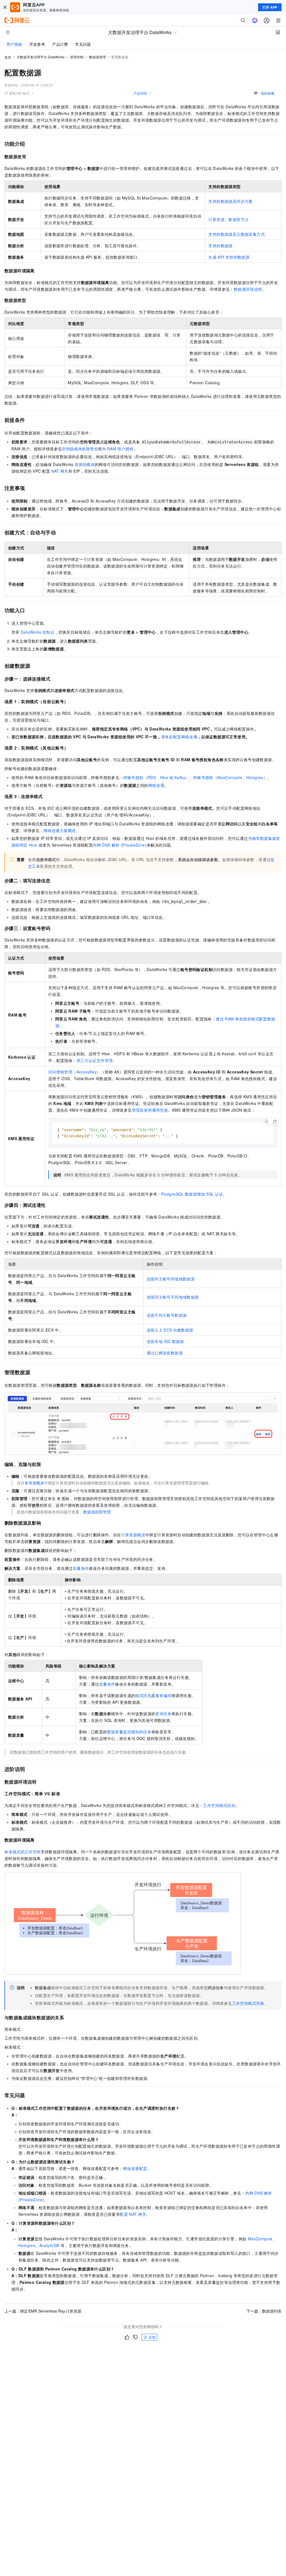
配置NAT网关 (133, 2214)
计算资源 (216, 219)
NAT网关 (60, 471)
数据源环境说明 (248, 289)
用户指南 (14, 44)
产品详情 (140, 93)
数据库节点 (239, 219)
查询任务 (163, 1714)
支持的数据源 (220, 246)
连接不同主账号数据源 (167, 1315)
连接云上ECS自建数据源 (170, 1330)
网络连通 (156, 785)
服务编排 (163, 1695)
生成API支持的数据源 (229, 257)
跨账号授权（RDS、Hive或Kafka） (156, 777)
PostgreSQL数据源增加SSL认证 (192, 1194)
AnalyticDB (49, 2245)
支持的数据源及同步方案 (230, 201)
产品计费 (60, 44)
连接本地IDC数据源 (165, 1341)
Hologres (27, 2245)
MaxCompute (260, 2239)
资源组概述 (85, 464)
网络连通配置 (135, 2168)
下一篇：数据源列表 (264, 2311)
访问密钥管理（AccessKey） (75, 1072)
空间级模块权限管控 (80, 449)
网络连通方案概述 (60, 830)
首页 (8, 57)
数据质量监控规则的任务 (129, 1732)
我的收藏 (268, 93)
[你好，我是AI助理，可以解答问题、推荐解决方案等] (255, 20)
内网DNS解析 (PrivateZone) (120, 845)
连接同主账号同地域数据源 (171, 1279)
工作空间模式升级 (248, 2003)
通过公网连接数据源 (165, 1353)
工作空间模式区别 (219, 1805)
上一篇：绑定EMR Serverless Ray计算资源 (43, 2311)
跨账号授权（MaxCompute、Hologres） (230, 777)
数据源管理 (97, 57)
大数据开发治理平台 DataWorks (41, 57)
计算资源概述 (32, 1483)
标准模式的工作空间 (23, 1852)
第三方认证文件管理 (95, 1060)
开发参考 (37, 44)
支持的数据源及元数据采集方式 (237, 234)
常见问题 (83, 44)
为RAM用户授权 (118, 449)
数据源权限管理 (97, 1512)
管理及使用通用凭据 (150, 1110)
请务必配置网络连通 (179, 737)
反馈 (152, 2337)
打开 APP (270, 7)
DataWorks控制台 (38, 632)
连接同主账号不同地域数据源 (173, 1297)
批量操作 (81, 1568)
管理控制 (77, 57)
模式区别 (143, 1695)
